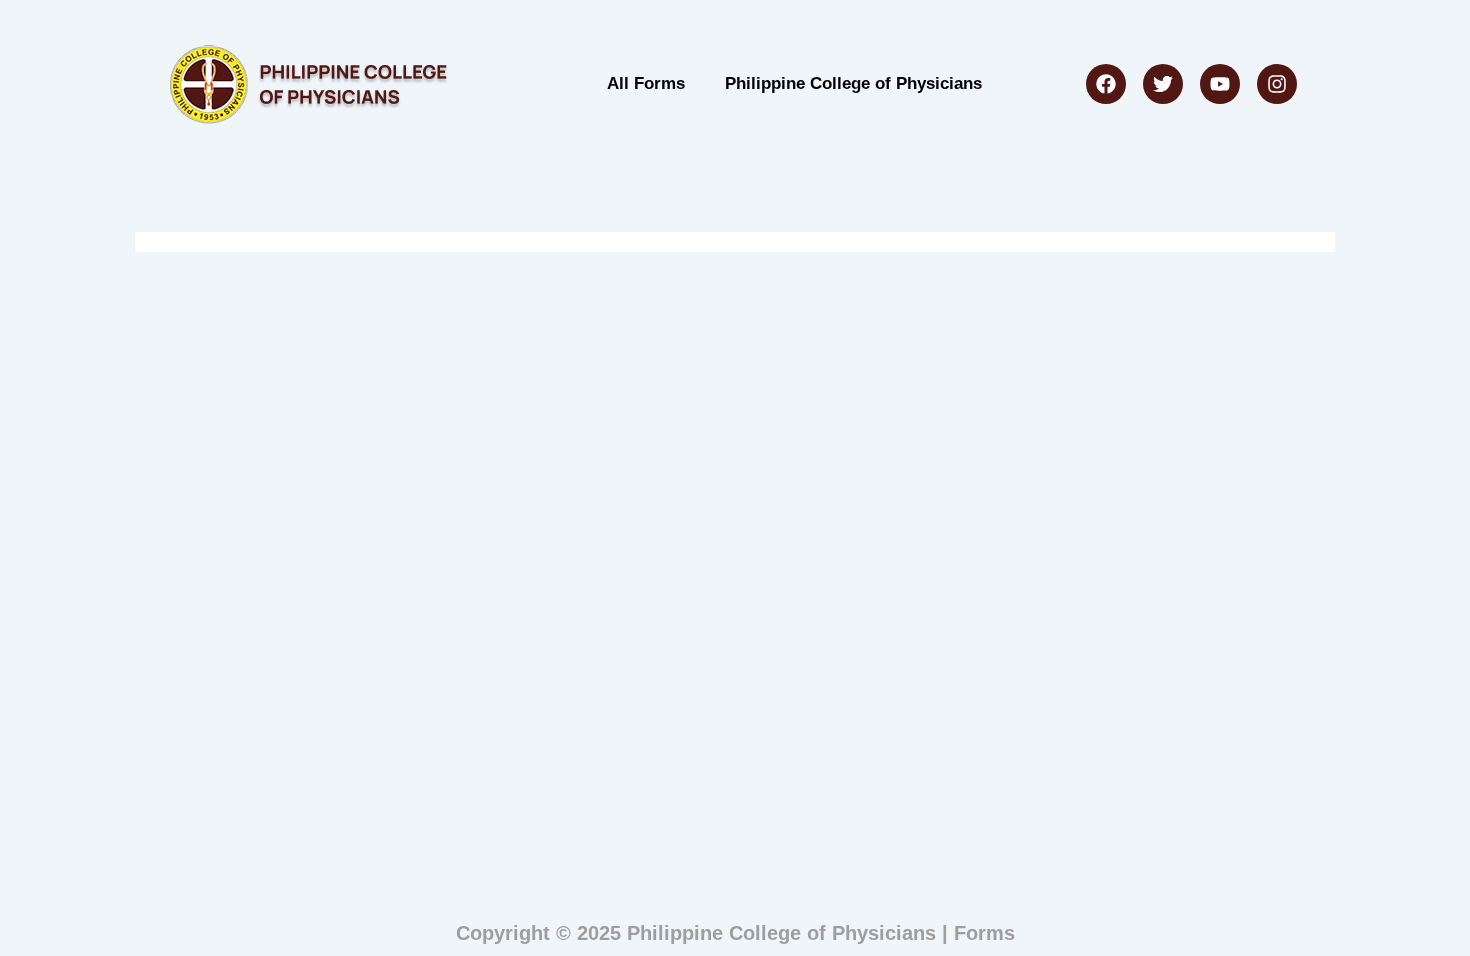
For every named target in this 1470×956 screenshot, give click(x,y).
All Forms (646, 83)
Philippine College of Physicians (853, 83)
